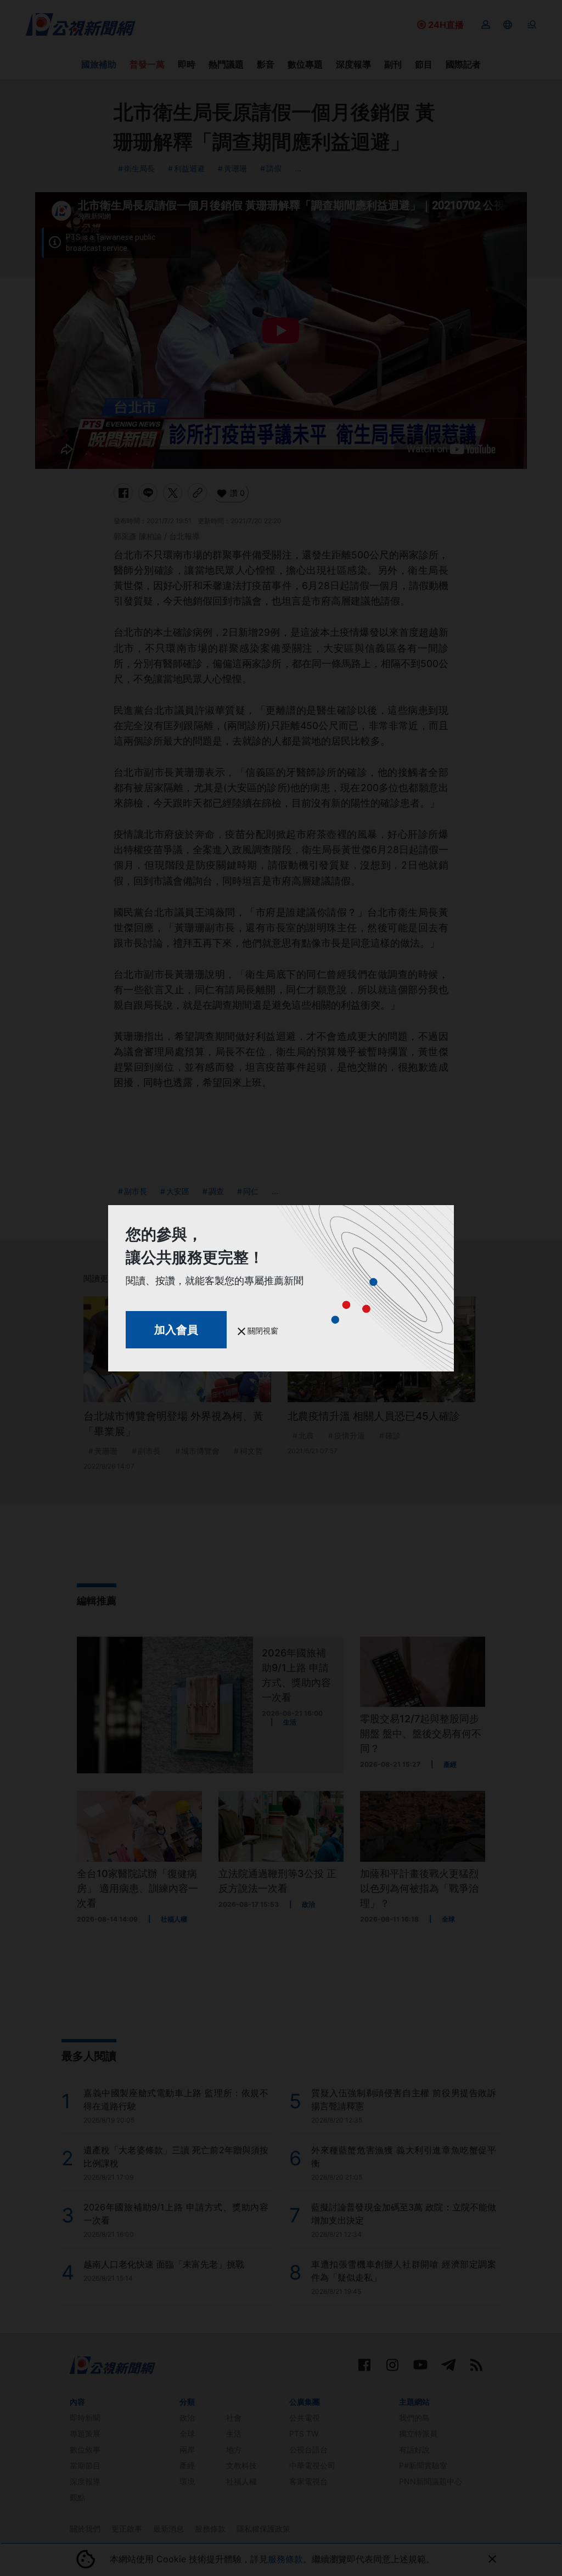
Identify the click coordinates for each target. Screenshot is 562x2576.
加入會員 (176, 1330)
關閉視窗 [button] (262, 1331)
